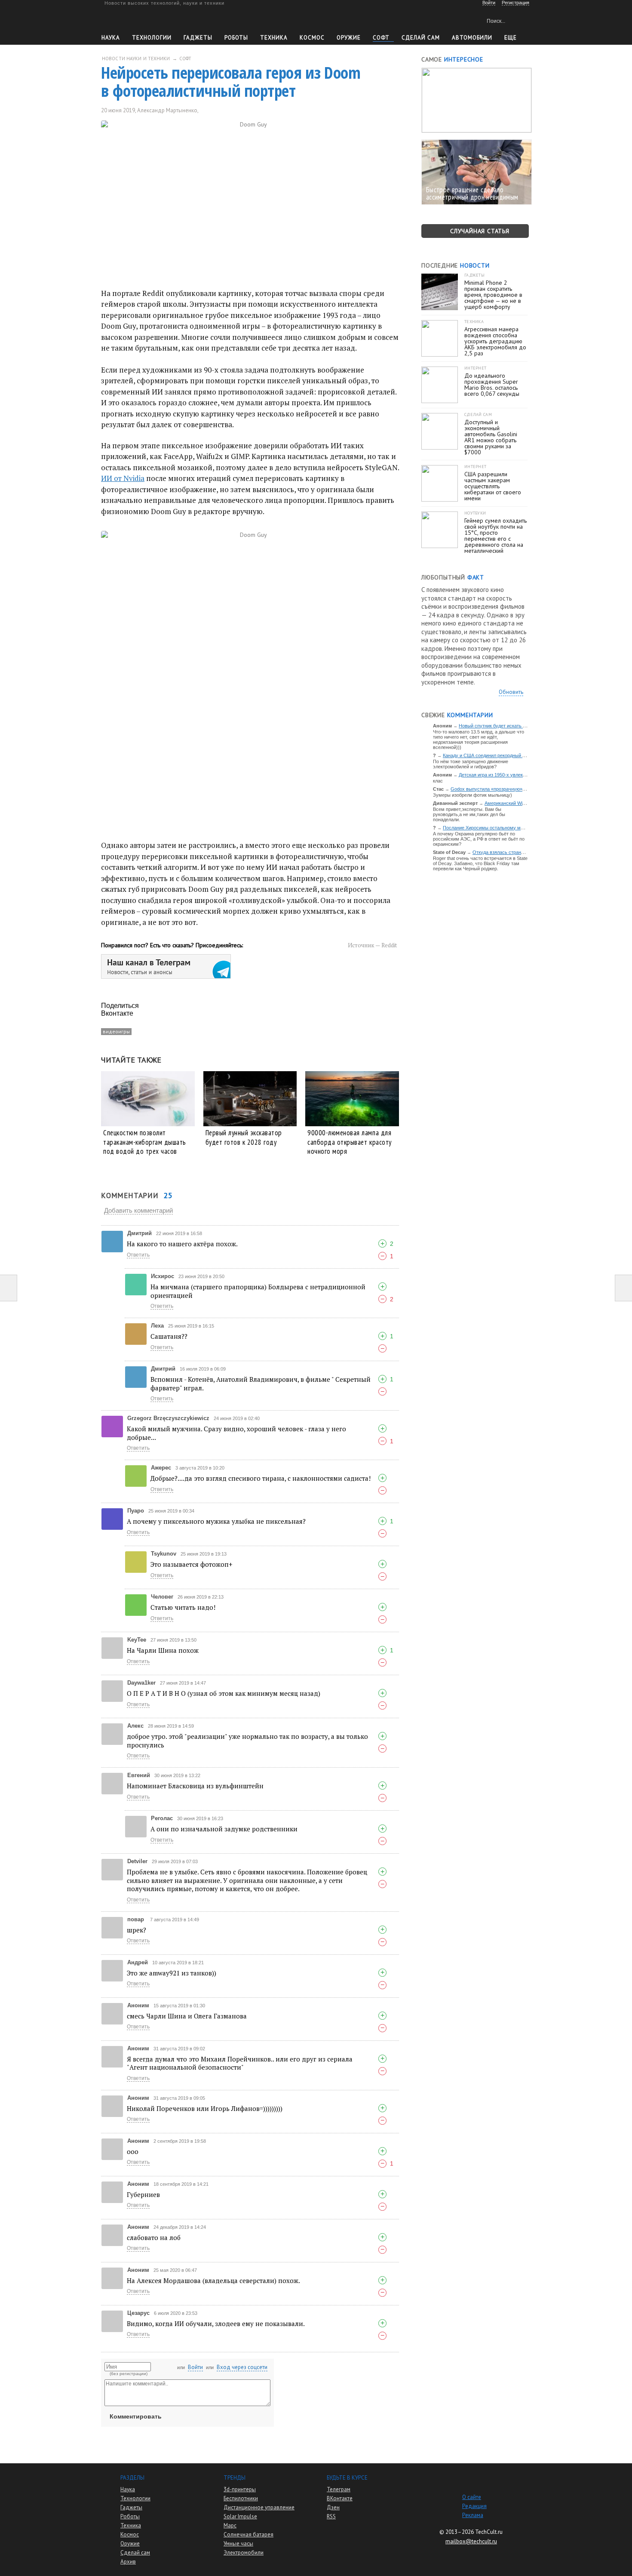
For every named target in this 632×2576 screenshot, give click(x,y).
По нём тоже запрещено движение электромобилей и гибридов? (471, 764)
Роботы (236, 38)
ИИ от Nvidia (123, 478)
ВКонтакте (340, 2498)
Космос (312, 38)
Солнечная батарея (249, 2534)
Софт (381, 38)
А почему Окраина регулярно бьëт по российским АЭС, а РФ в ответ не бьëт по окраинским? (479, 839)
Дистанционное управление (259, 2507)
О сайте (472, 2497)
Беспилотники (241, 2498)
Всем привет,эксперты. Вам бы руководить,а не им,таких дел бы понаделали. (469, 814)
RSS (331, 2516)
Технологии (152, 38)
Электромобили (244, 2553)
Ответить (138, 1255)
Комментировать (136, 2416)
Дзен (333, 2507)
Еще (511, 38)
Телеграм (339, 2489)
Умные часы (238, 2544)
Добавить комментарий (138, 1210)
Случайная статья (480, 231)
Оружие (349, 38)
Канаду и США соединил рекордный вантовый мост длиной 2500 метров (522, 755)
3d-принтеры (240, 2489)
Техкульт (141, 20)
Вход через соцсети (242, 2367)
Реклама (473, 2515)
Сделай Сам (421, 38)
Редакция (474, 2506)
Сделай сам (135, 2553)
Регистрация (515, 3)
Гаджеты (198, 38)
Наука (111, 38)
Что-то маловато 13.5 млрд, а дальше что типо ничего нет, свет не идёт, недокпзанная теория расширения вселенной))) (479, 740)
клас (438, 781)
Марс (230, 2525)
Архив (128, 2562)
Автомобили (472, 38)
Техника (274, 38)
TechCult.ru (489, 2532)
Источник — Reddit (372, 945)
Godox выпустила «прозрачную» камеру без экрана (508, 789)
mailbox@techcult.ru (471, 2541)
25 (210, 110)
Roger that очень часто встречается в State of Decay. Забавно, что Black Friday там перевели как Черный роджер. (480, 863)
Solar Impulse (240, 2516)
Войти (195, 2367)
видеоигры (116, 1031)
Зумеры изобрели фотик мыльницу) (472, 795)
